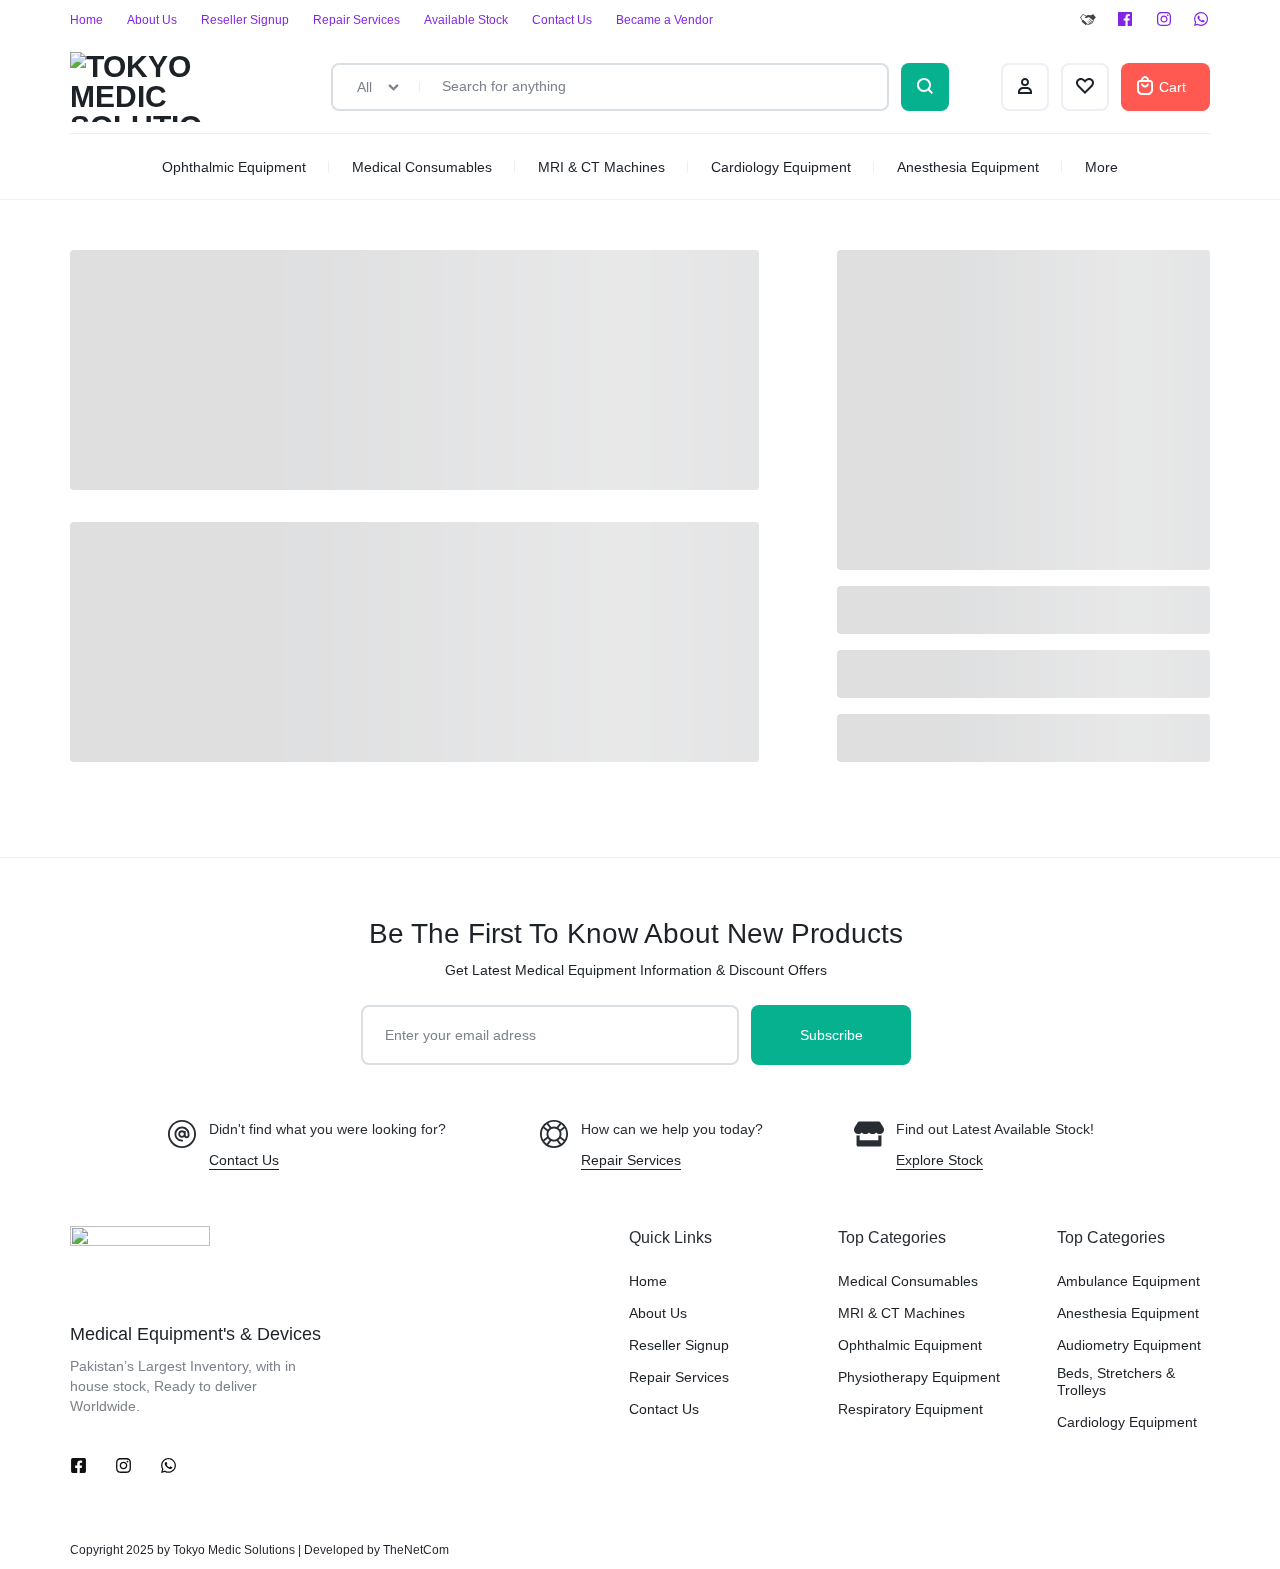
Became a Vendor (664, 20)
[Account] (1025, 87)
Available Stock (466, 20)
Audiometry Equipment (1129, 1345)
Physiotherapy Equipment (919, 1377)
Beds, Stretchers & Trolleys (1116, 1381)
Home (86, 20)
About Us (152, 20)
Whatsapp (1202, 20)
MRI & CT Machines (601, 167)
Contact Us (562, 20)
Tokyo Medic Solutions (234, 1550)
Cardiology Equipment (781, 167)
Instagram (1164, 20)
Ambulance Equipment (1128, 1281)
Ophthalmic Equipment (234, 167)
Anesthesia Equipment (968, 167)
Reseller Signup (245, 20)
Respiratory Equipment (910, 1409)
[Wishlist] (1085, 87)
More (1101, 167)
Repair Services (356, 20)
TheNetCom (416, 1550)
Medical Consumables (422, 167)
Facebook (1126, 20)
